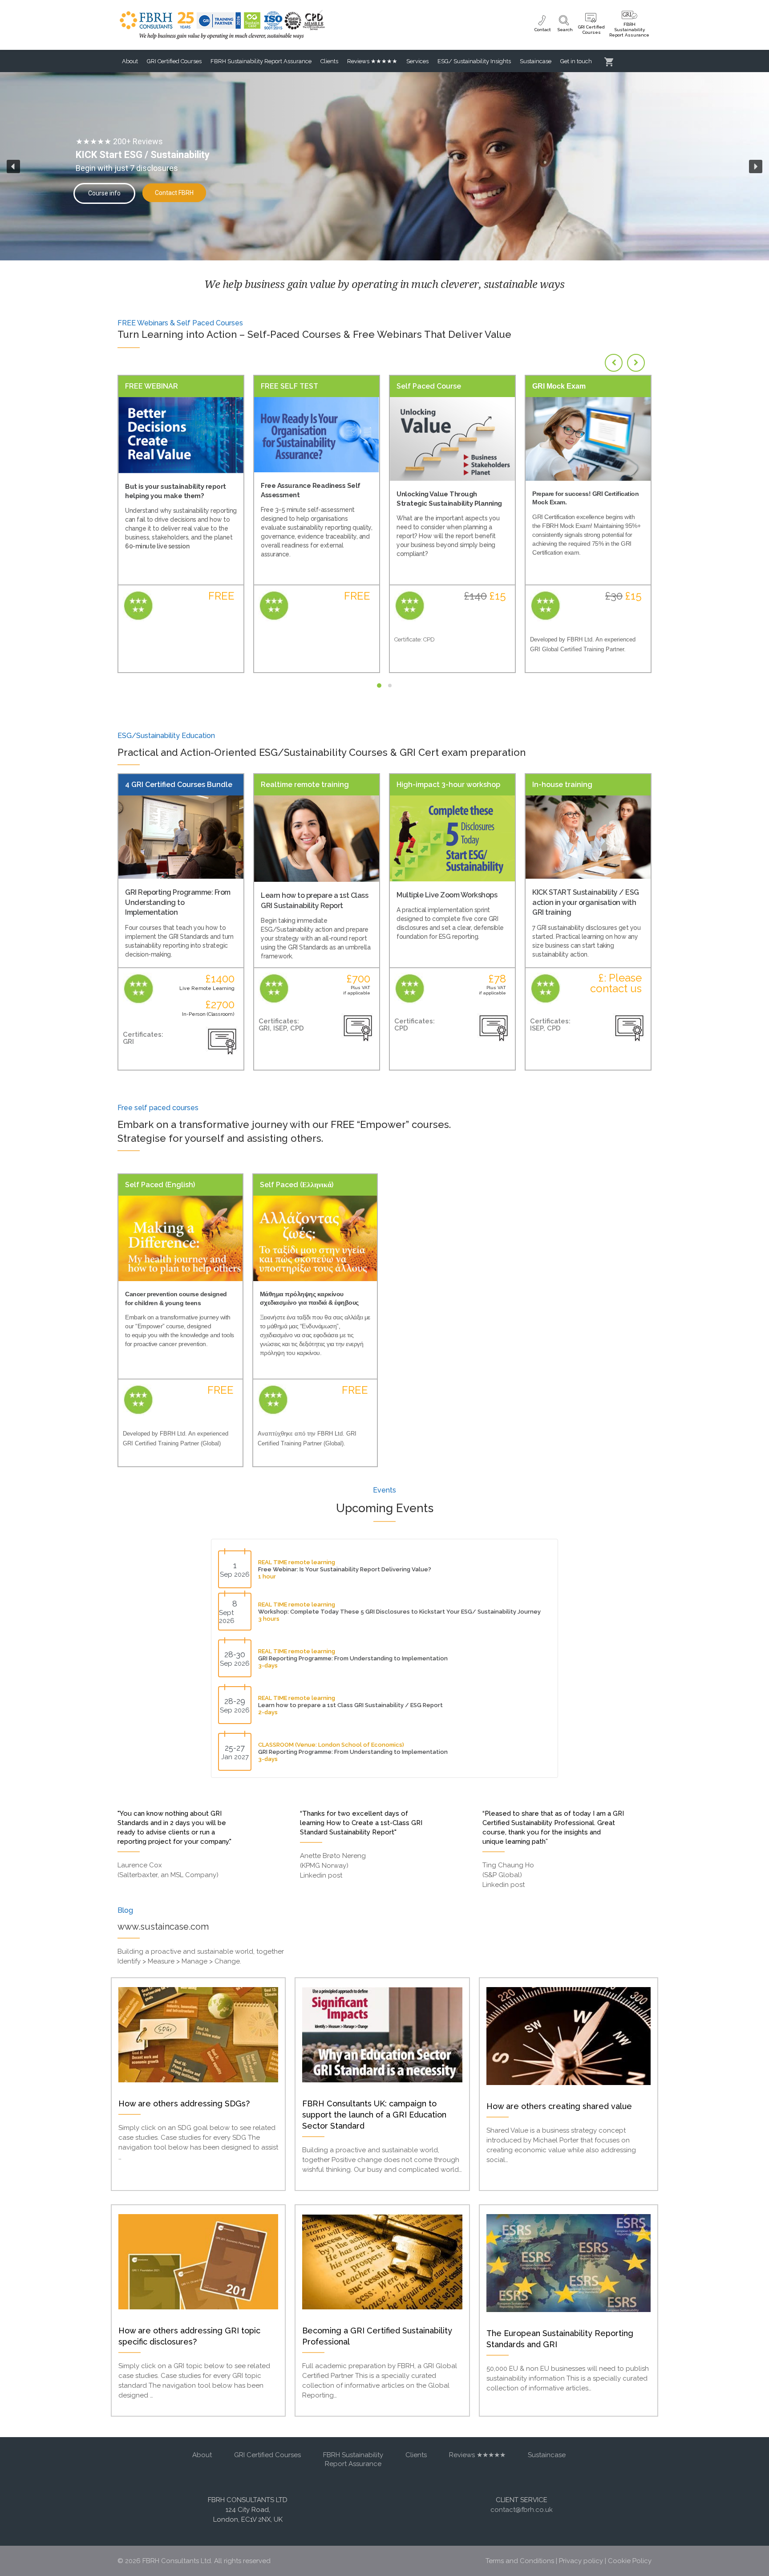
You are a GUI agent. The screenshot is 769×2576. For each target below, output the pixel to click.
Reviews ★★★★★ (372, 61)
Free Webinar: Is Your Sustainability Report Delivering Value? (345, 1569)
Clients (329, 61)
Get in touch (576, 61)
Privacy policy (581, 2561)
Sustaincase (536, 61)
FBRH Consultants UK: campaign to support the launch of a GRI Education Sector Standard (374, 2115)
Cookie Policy (630, 2561)
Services (417, 61)
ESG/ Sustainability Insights (474, 61)
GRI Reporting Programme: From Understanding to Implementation (178, 902)
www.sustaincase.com (163, 1927)
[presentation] (614, 363)
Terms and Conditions (520, 2561)
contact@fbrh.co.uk (522, 2510)
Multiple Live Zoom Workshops (447, 895)
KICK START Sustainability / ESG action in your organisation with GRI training (586, 902)
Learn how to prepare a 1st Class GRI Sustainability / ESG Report (350, 1705)
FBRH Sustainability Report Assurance (261, 61)
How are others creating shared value (559, 2106)
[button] (13, 166)
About (130, 61)
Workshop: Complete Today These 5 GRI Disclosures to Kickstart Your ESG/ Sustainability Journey (399, 1612)
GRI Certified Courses (174, 61)
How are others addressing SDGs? (184, 2103)
